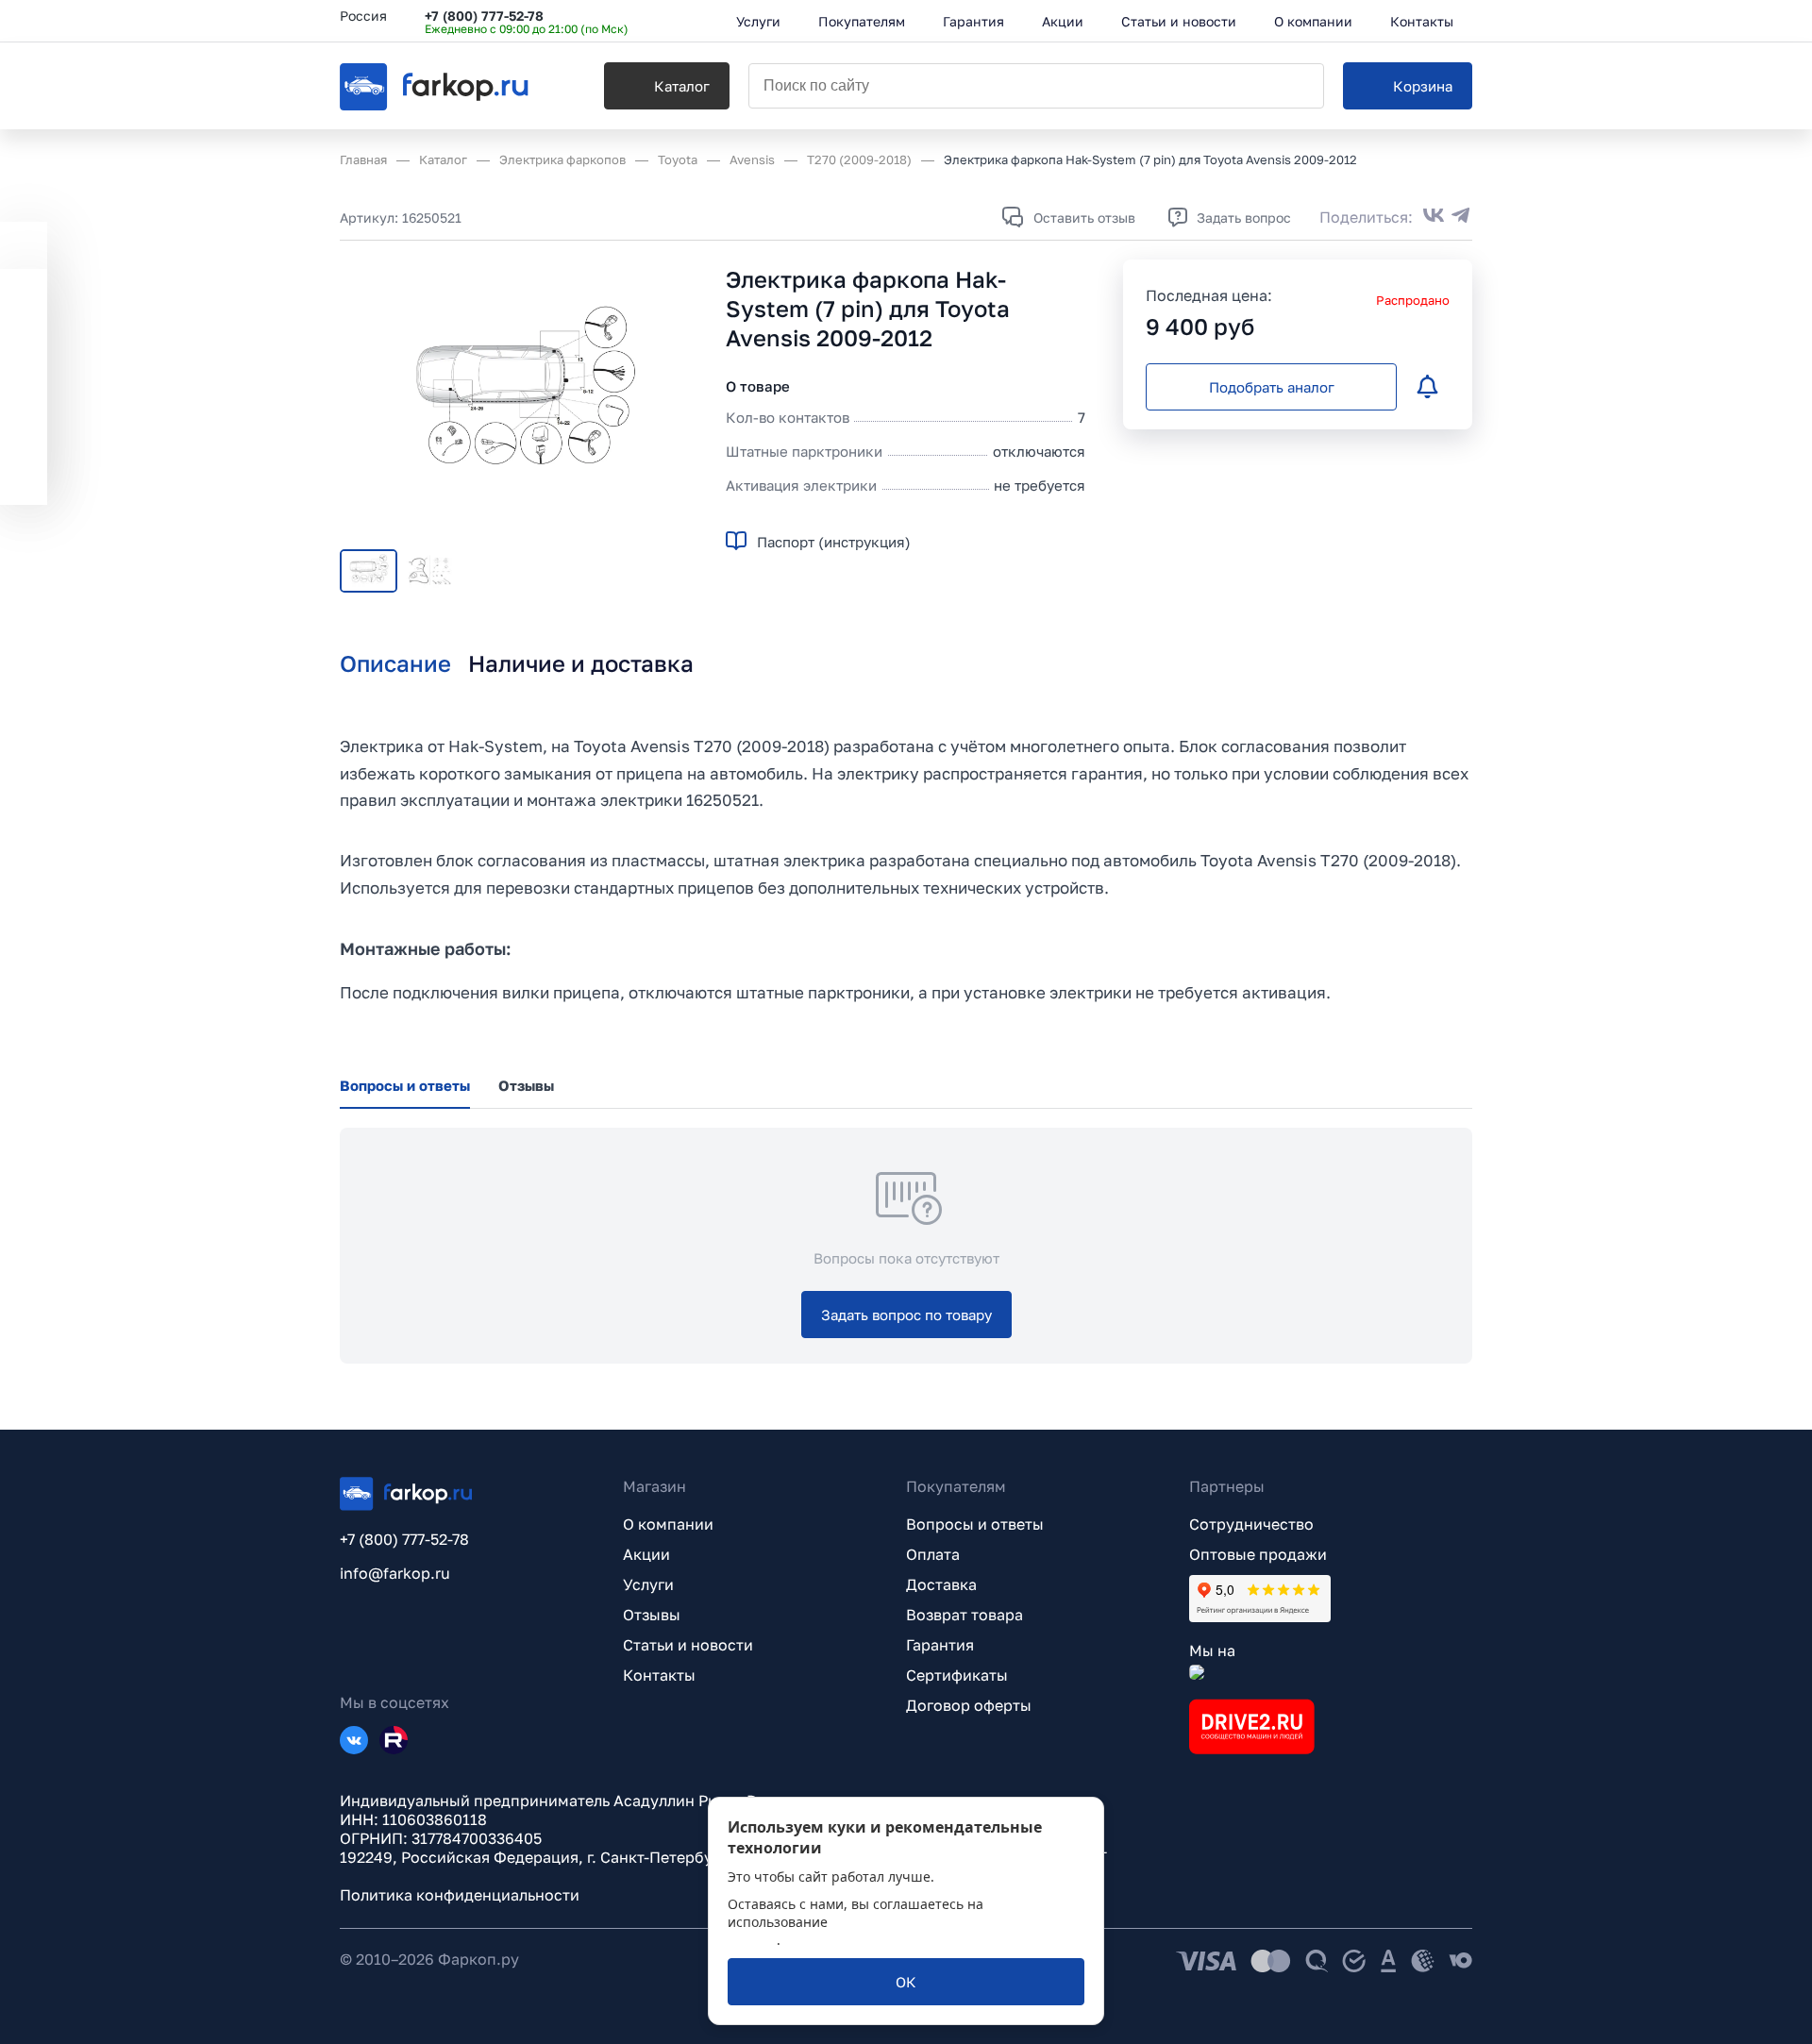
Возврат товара (965, 1615)
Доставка (941, 1584)
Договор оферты (969, 1705)
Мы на (1212, 1650)
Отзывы (652, 1615)
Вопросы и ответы (975, 1524)
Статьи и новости (688, 1645)
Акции (646, 1554)
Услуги (648, 1584)
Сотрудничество (1251, 1524)
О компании (668, 1524)
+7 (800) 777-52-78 (484, 16)
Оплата (933, 1554)
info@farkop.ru (395, 1573)
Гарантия (940, 1645)
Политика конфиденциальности (460, 1895)
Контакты (659, 1675)
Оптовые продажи (1258, 1554)
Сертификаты (957, 1675)
